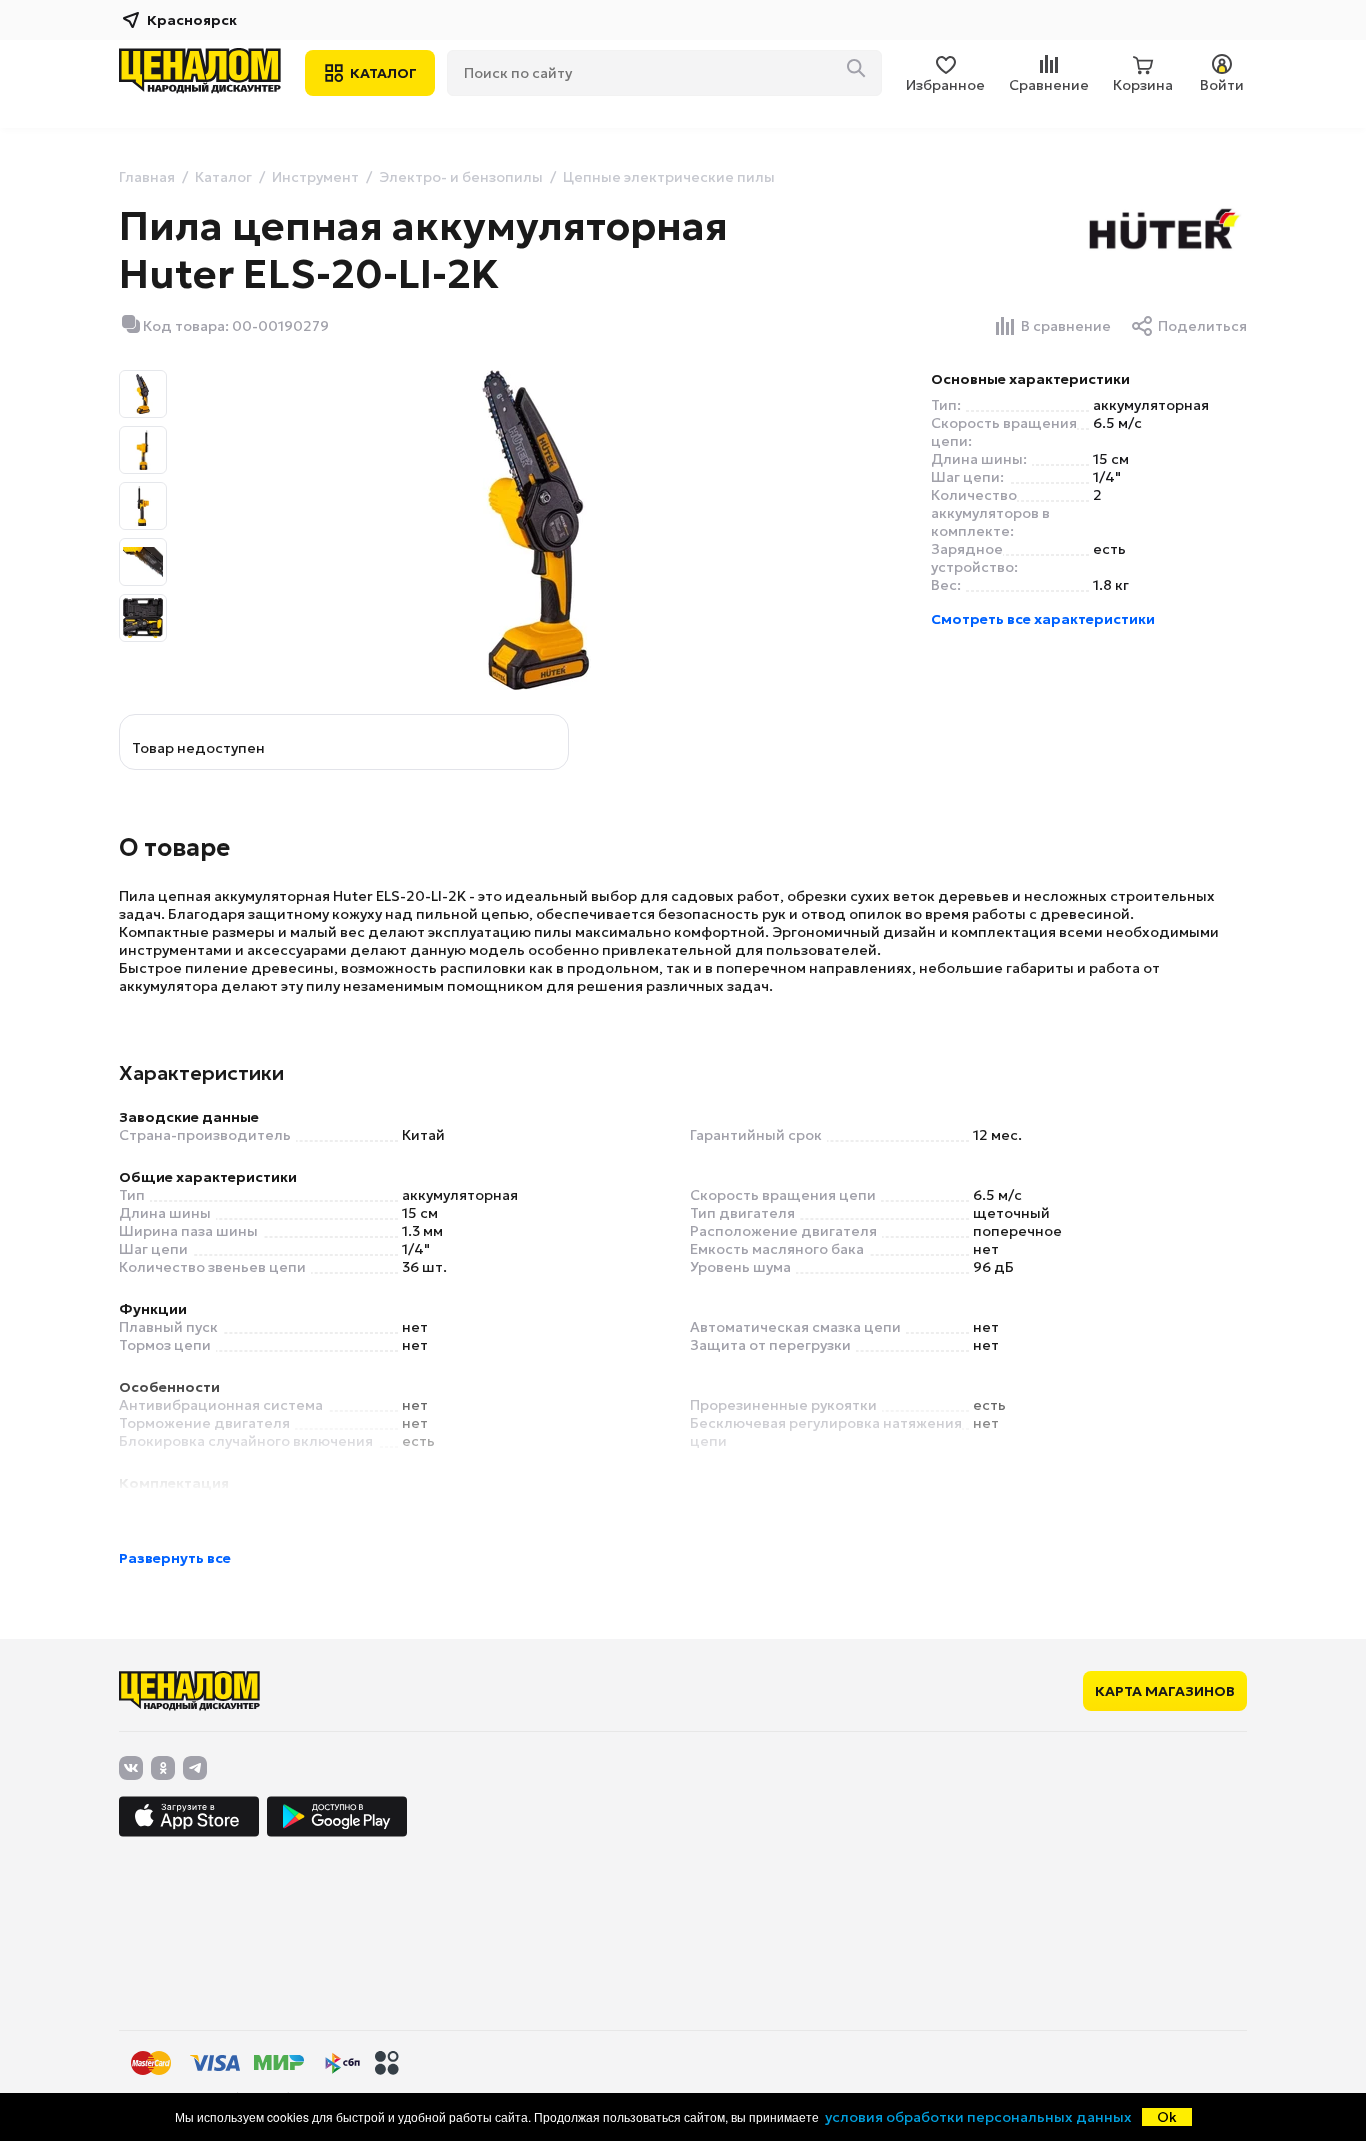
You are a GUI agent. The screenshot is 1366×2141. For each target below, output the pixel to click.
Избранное (945, 85)
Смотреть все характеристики (1043, 619)
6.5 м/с (1117, 423)
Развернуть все (175, 1558)
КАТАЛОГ (383, 73)
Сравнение (1049, 85)
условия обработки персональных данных (978, 2117)
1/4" (1107, 477)
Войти (1222, 85)
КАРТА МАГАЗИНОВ (1165, 1691)
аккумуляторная (1151, 405)
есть (1109, 549)
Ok (1167, 2117)
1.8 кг (1111, 585)
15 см (1111, 459)
